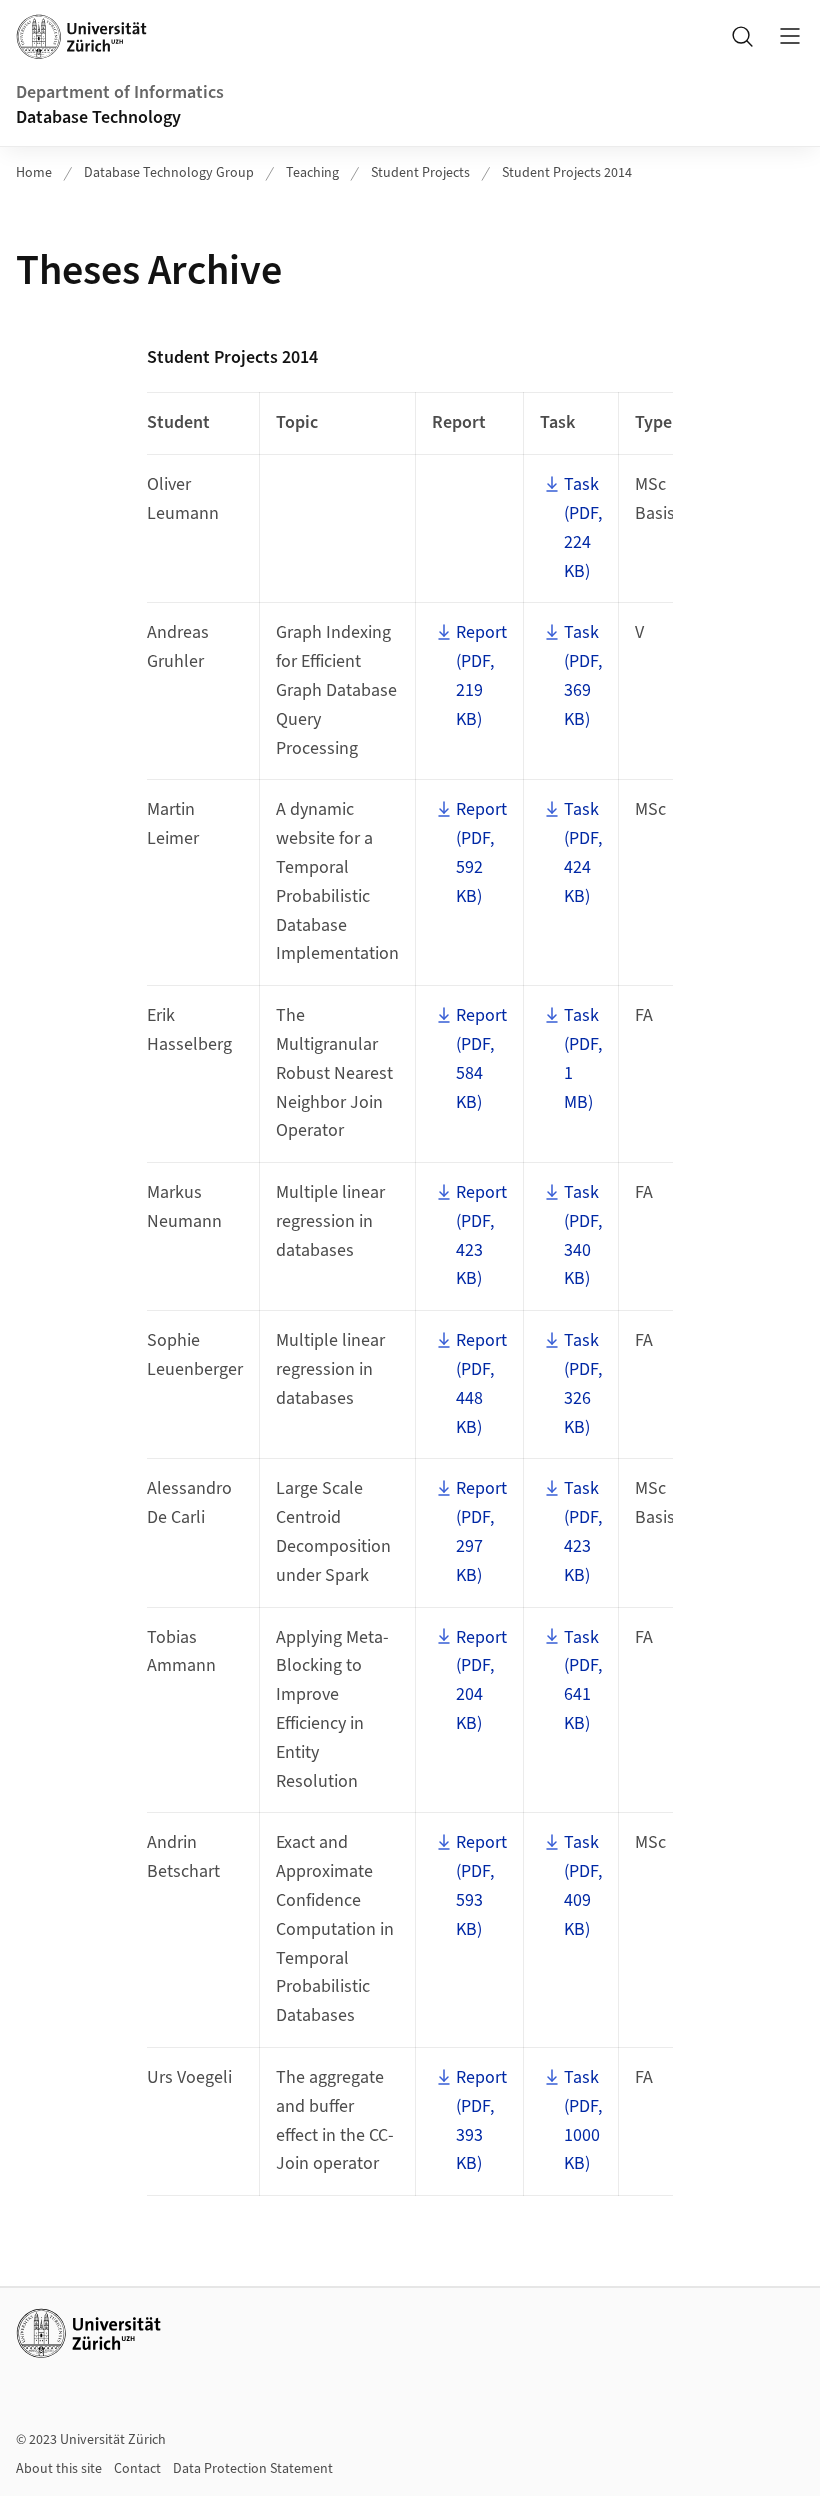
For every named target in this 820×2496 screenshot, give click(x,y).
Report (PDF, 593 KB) (481, 1885)
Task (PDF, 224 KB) (583, 527)
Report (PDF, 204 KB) (481, 1680)
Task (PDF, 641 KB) (583, 1680)
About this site (59, 2469)
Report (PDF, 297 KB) (481, 1531)
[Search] (742, 36)
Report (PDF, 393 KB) (481, 2120)
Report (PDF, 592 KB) (481, 852)
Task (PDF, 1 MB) (583, 1058)
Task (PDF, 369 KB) (583, 675)
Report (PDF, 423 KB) (481, 1235)
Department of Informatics (120, 92)
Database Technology (98, 117)
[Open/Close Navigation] (790, 36)
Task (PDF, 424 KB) (583, 852)
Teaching (312, 173)
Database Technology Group (169, 173)
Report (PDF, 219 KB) (481, 675)
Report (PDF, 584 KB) (481, 1058)
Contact (137, 2469)
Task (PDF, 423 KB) (583, 1531)
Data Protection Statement (253, 2469)
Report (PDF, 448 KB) (481, 1383)
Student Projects (420, 173)
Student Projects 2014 (567, 173)
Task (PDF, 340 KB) (583, 1235)
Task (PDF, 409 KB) (583, 1885)
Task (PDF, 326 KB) (583, 1383)
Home (34, 173)
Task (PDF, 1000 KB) (583, 2120)
